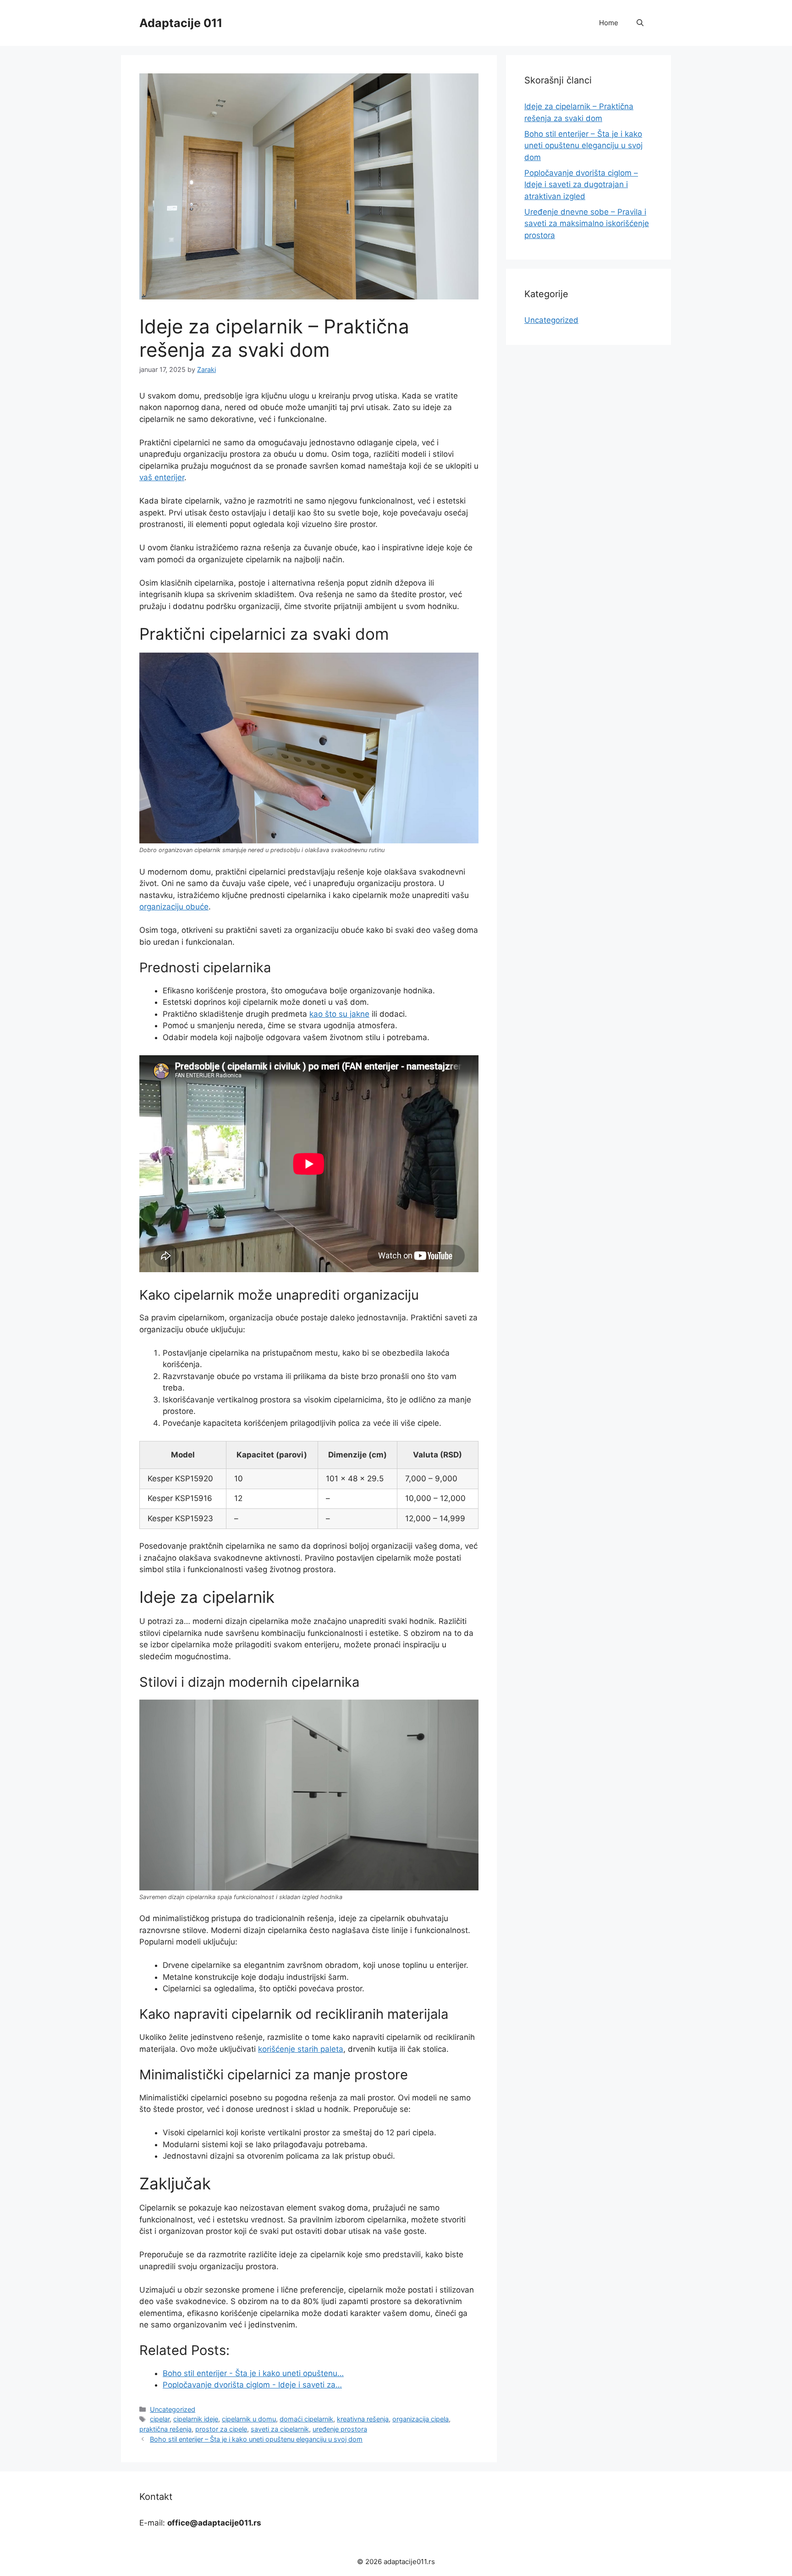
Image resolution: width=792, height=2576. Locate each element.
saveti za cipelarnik (280, 2429)
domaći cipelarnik (306, 2419)
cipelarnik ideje (196, 2419)
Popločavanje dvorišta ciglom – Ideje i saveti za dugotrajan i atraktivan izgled (581, 185)
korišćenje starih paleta (301, 2049)
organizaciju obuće (174, 907)
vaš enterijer (162, 477)
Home (609, 23)
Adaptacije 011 (181, 23)
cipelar (160, 2419)
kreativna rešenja (363, 2419)
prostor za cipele (221, 2429)
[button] (640, 23)
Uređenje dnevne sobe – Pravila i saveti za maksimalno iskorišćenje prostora (587, 224)
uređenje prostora (340, 2429)
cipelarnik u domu (249, 2419)
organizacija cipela (421, 2419)
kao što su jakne (339, 1014)
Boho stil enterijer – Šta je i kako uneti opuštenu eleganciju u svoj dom (256, 2439)
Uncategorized (173, 2409)
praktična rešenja (165, 2429)
